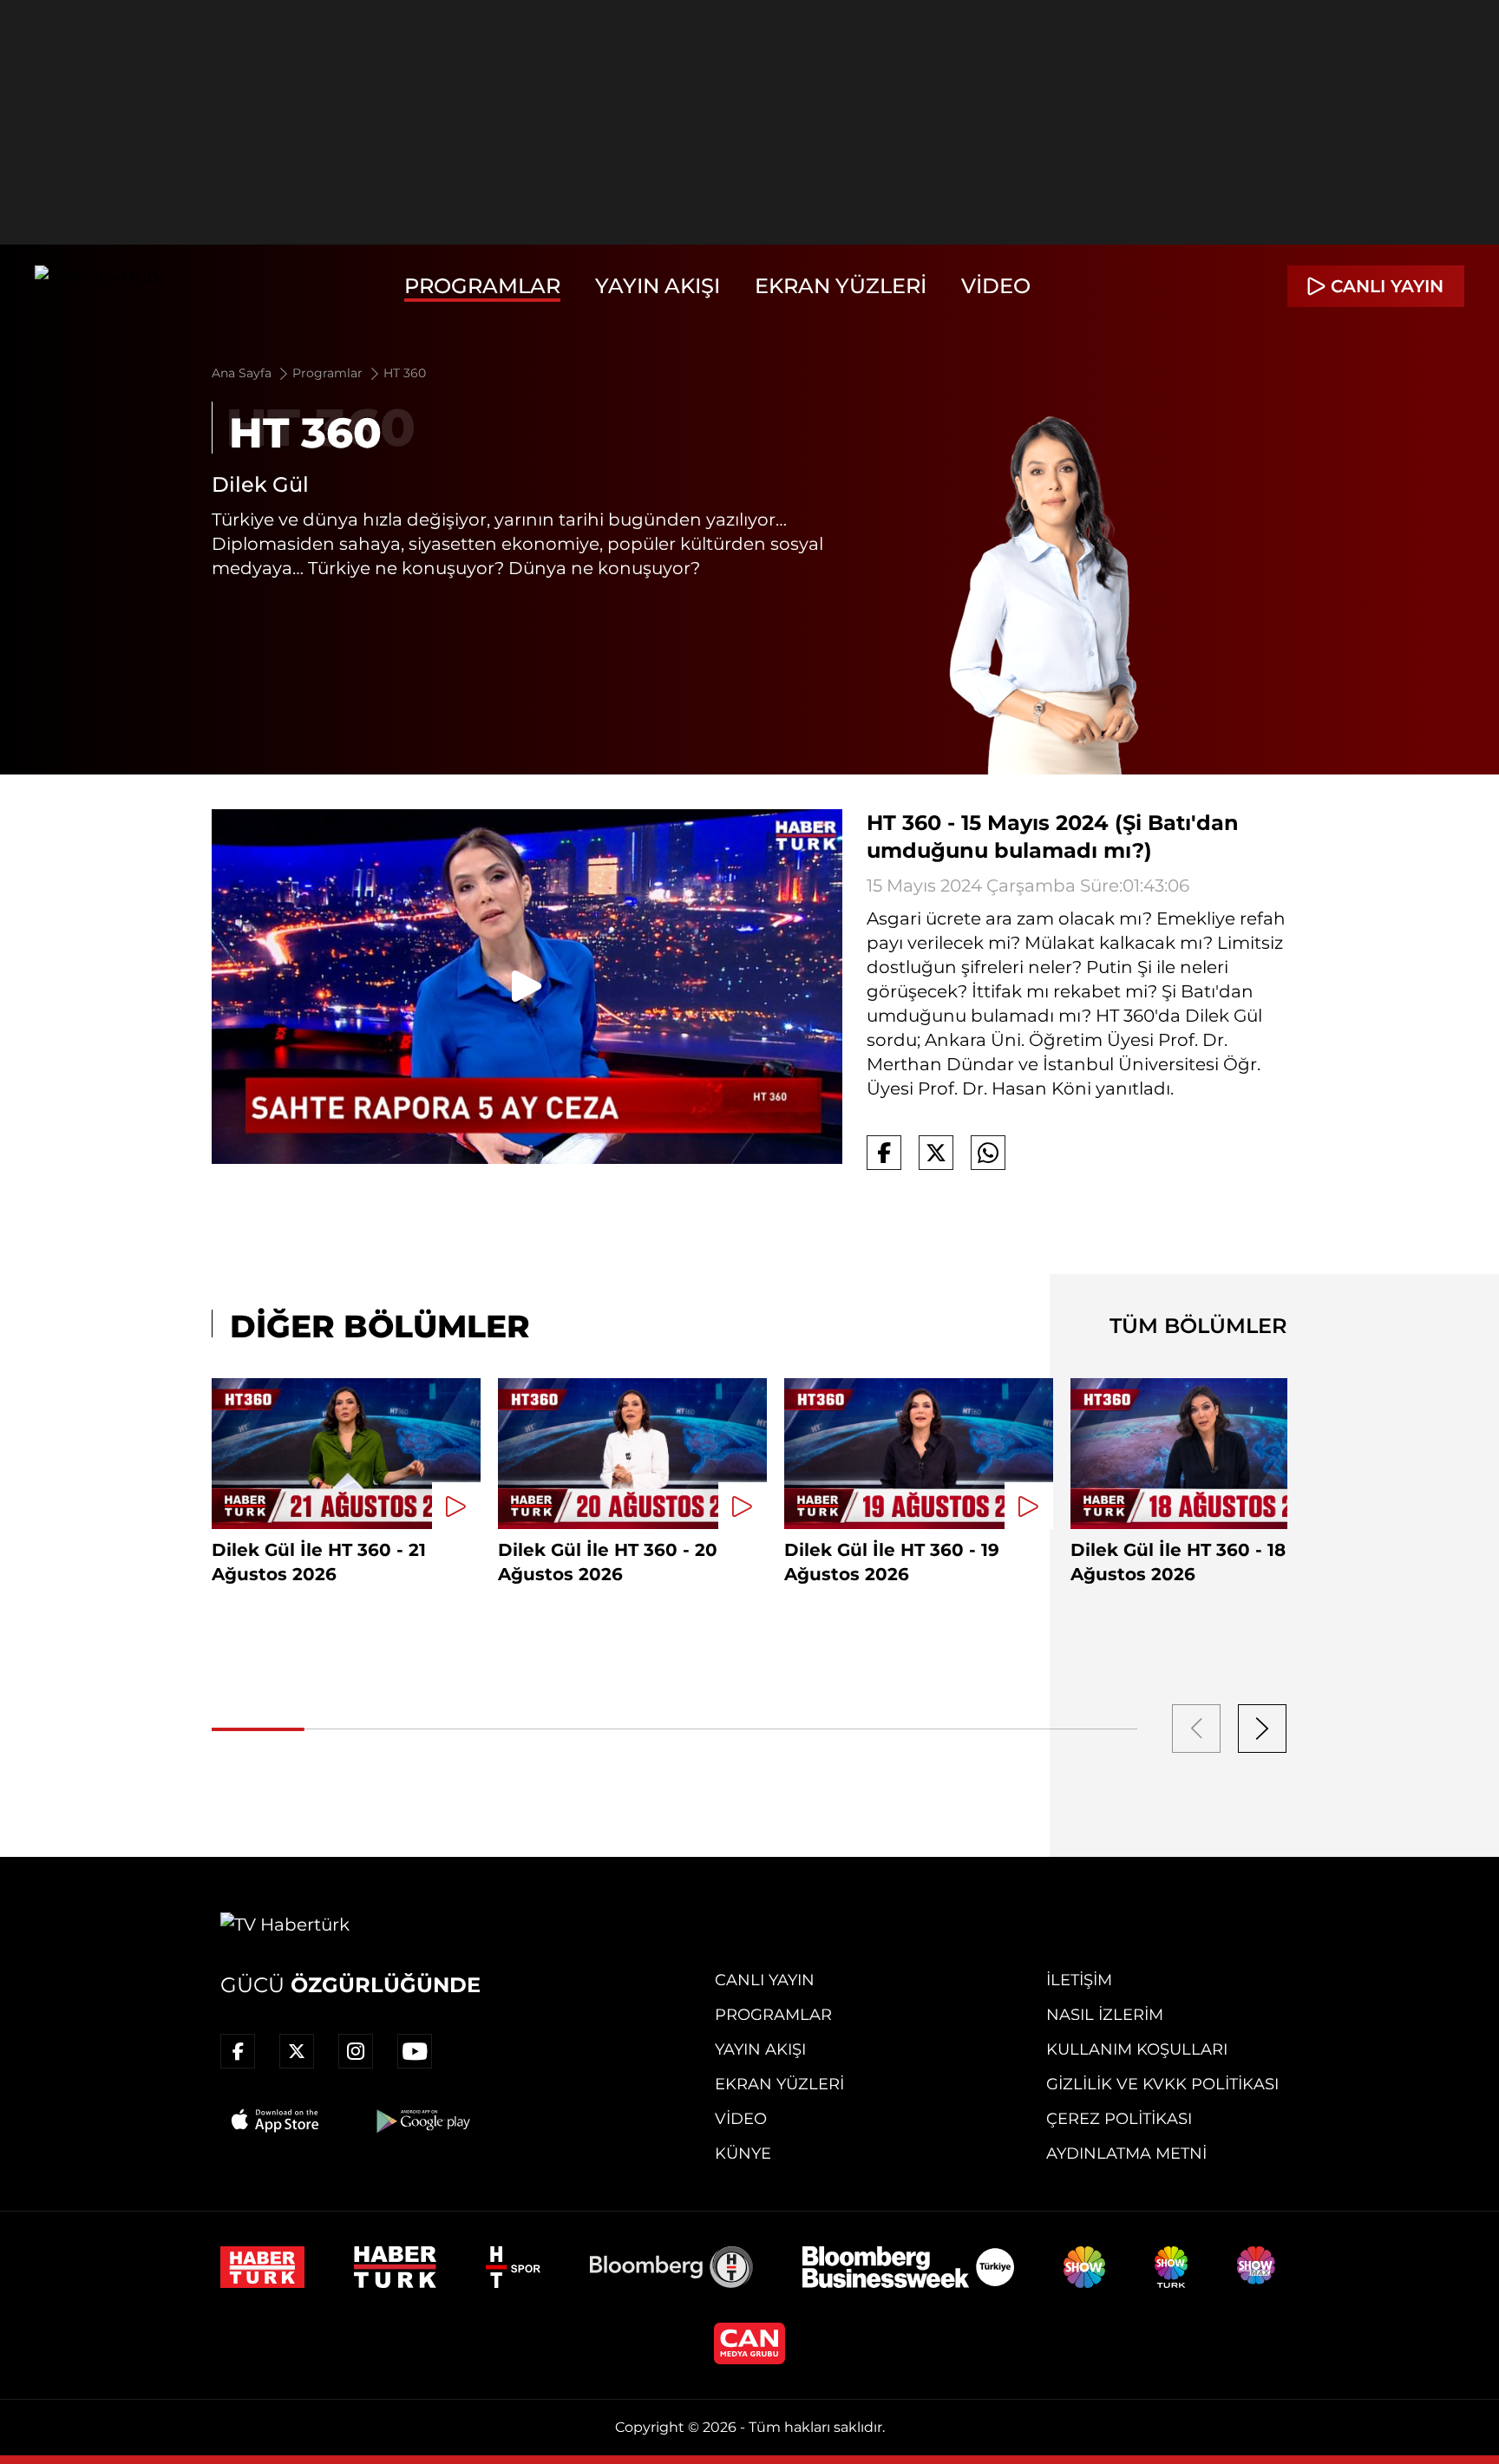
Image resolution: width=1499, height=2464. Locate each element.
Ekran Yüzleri (841, 286)
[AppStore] (276, 2121)
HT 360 (405, 373)
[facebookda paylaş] (884, 1153)
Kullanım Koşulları (1137, 2049)
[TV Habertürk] (99, 286)
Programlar (482, 286)
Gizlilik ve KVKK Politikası (1162, 2084)
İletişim (1079, 1980)
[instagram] (356, 2051)
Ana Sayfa (243, 373)
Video (996, 286)
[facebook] (238, 2051)
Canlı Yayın (765, 1980)
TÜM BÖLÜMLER (1198, 1326)
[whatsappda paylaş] (988, 1153)
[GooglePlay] (422, 2121)
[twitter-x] (297, 2051)
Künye (743, 2154)
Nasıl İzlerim (1105, 2015)
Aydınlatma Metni (1126, 2154)
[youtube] (415, 2051)
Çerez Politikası (1119, 2119)
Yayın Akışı (658, 286)
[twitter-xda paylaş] (936, 1153)
